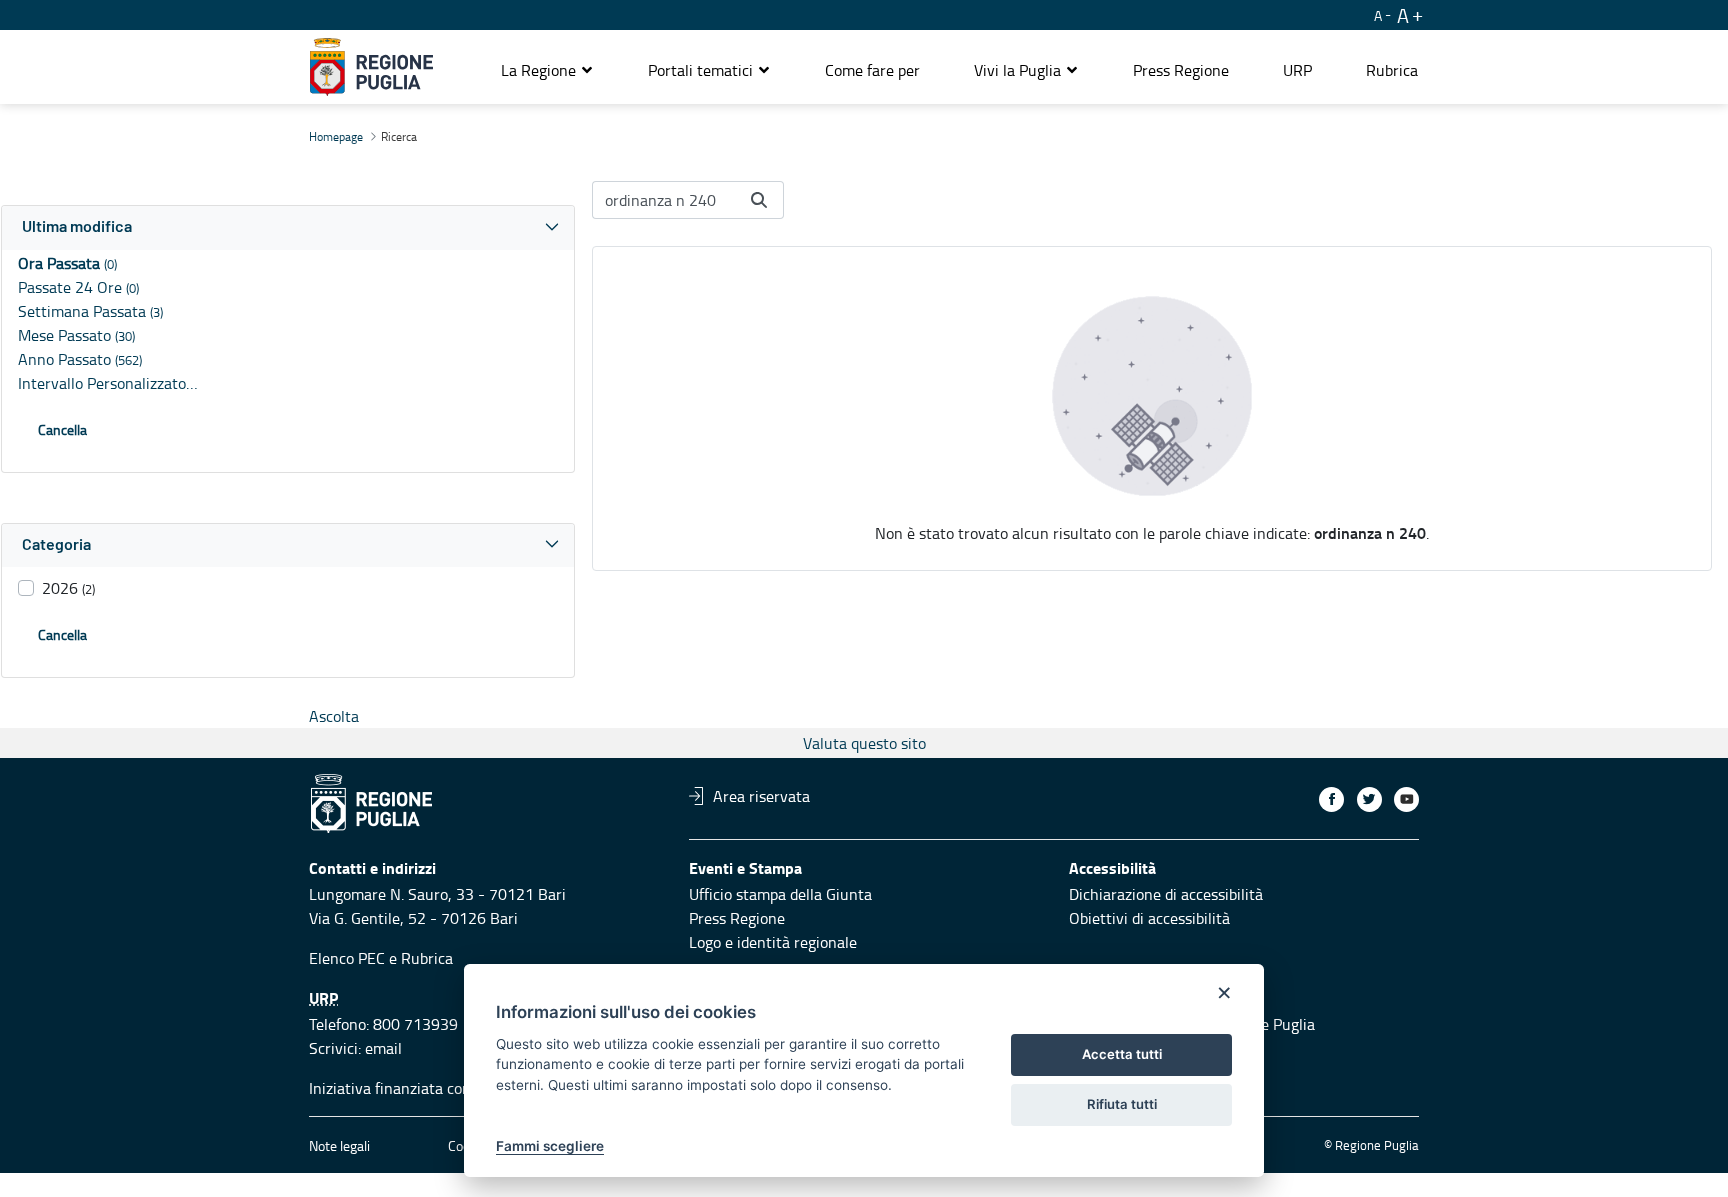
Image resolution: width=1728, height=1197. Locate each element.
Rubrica (427, 958)
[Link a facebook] (1331, 799)
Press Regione (737, 918)
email (383, 1048)
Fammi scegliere (550, 1146)
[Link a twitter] (1369, 799)
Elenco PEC (347, 958)
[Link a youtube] (1406, 799)
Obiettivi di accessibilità (1149, 918)
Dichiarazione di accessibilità (1166, 894)
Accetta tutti (1122, 1054)
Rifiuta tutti (1122, 1104)
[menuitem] (872, 70)
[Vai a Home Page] (371, 67)
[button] (547, 70)
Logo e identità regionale (773, 942)
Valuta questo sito (864, 743)
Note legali (339, 1145)
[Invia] (759, 200)
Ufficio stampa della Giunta (780, 894)
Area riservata (761, 796)
